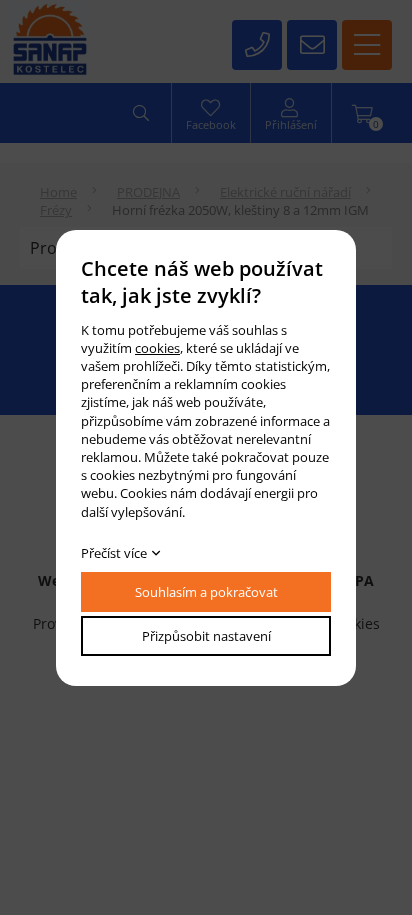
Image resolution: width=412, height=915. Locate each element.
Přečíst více (114, 553)
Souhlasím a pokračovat (206, 592)
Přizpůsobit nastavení (206, 636)
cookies (157, 348)
